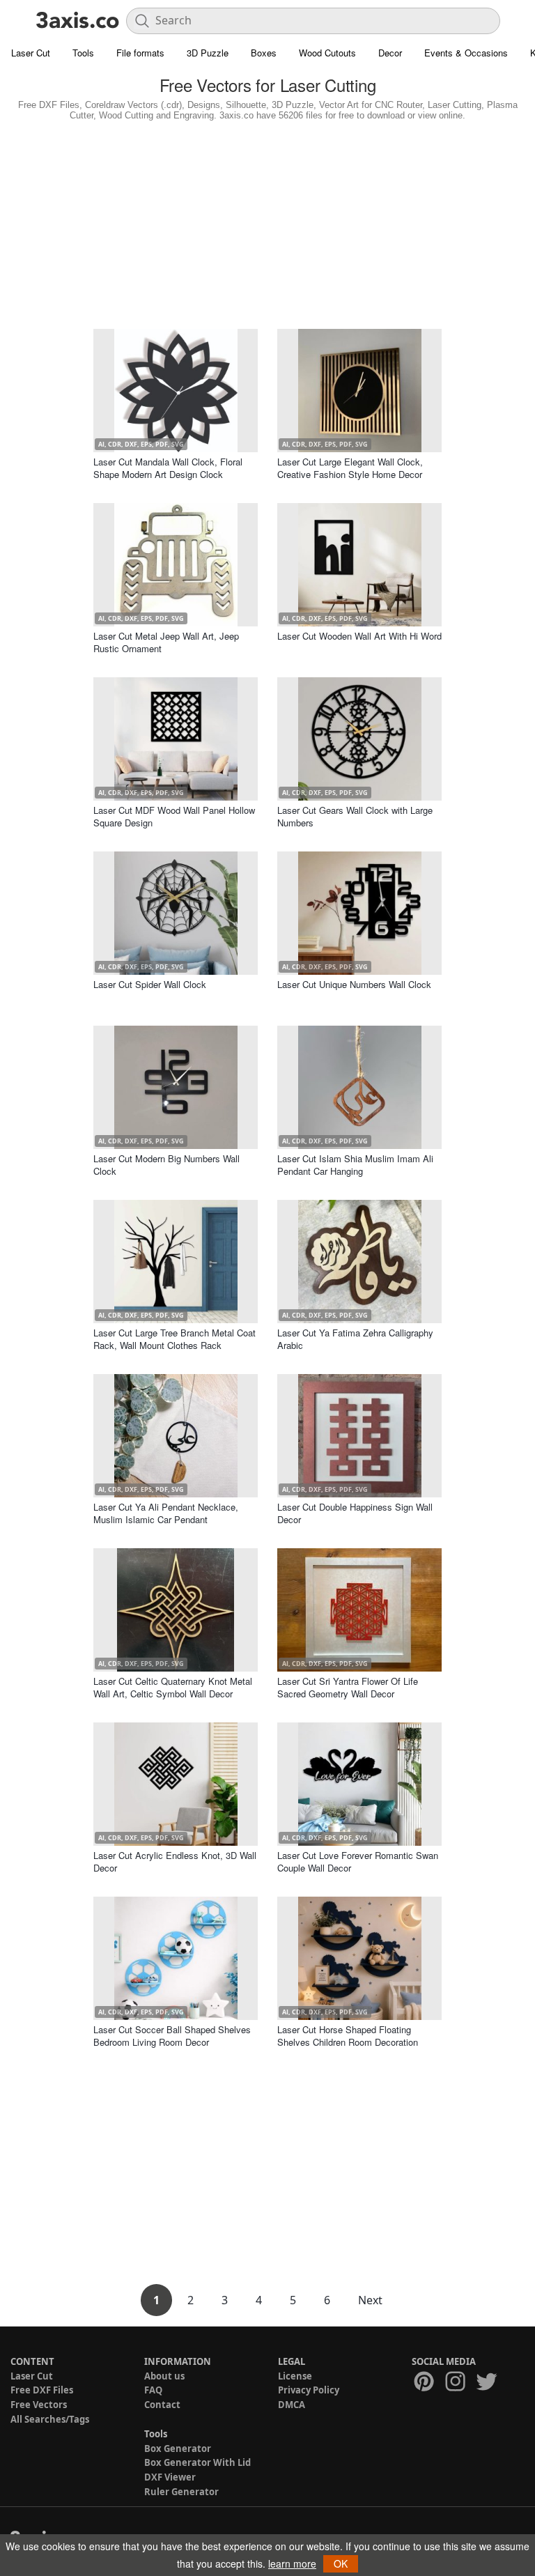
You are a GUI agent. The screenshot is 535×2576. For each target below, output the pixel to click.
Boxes (264, 53)
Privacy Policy (309, 2390)
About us (164, 2376)
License (295, 2376)
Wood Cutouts (327, 53)
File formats (140, 53)
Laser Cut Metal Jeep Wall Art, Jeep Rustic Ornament (166, 642)
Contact (162, 2405)
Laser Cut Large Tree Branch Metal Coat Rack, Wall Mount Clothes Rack (175, 1339)
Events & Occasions (466, 53)
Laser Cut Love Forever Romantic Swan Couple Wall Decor (358, 1861)
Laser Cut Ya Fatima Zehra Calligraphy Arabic (355, 1339)
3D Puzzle (208, 53)
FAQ (153, 2390)
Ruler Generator (181, 2492)
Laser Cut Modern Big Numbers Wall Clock (166, 1165)
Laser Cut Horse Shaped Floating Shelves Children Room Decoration (348, 2036)
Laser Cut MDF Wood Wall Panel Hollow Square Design (174, 816)
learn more (292, 2563)
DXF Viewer (170, 2477)
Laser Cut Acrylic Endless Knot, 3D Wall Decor (175, 1861)
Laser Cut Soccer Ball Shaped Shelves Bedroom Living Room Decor (172, 2036)
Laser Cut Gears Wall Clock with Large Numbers (355, 816)
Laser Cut (31, 53)
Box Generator (178, 2448)
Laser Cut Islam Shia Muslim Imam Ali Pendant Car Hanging (355, 1165)
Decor (390, 53)
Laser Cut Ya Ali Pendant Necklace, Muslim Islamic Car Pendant (166, 1513)
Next (370, 2300)
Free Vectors (39, 2405)
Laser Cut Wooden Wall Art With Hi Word (359, 636)
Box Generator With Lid (197, 2462)
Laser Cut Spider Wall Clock (150, 984)
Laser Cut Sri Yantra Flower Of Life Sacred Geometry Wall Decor (348, 1687)
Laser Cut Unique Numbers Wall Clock (354, 984)
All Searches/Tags (50, 2419)
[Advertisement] (267, 222)
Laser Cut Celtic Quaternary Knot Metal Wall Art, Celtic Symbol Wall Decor (173, 1687)
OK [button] (341, 2563)
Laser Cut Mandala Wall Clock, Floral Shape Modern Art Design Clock (168, 468)
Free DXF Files (42, 2390)
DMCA (292, 2405)
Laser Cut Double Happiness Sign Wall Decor (355, 1513)
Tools (83, 53)
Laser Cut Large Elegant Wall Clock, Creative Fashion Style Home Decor (350, 468)
